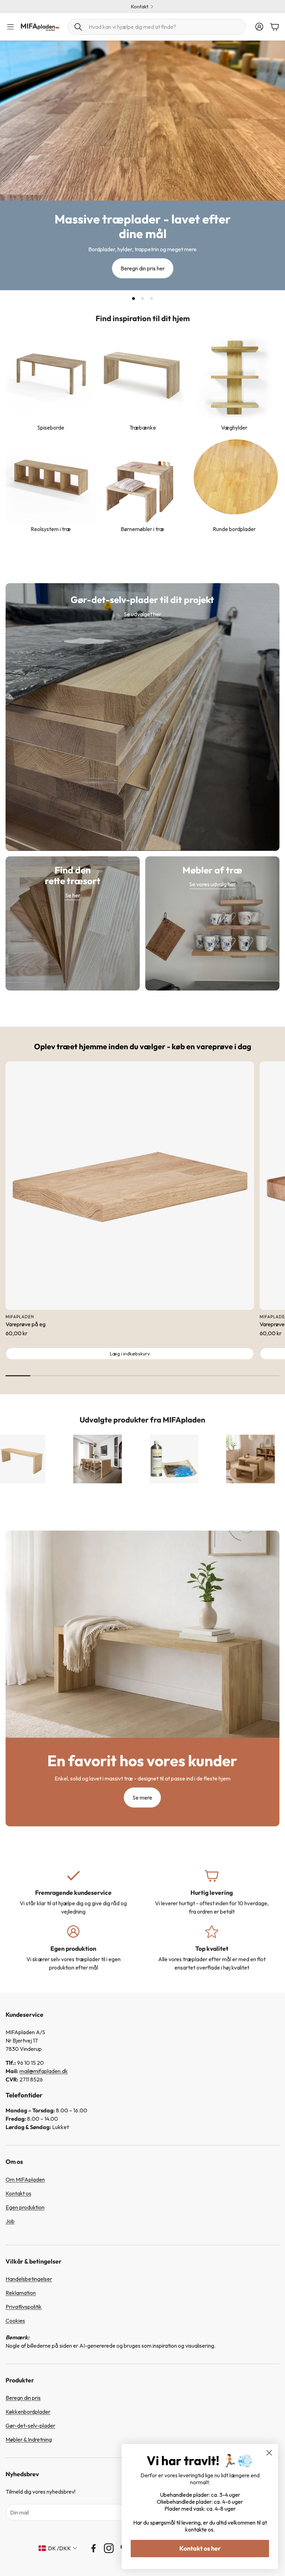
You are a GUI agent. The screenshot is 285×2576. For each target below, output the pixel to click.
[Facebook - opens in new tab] (93, 2548)
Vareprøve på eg (26, 1324)
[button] (157, 27)
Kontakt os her (200, 2548)
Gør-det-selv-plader (30, 2426)
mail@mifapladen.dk (44, 2071)
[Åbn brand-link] (94, 1459)
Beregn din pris (23, 2398)
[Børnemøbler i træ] (142, 478)
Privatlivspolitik (24, 2307)
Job (10, 2221)
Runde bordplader (234, 529)
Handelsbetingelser (29, 2279)
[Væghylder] (234, 377)
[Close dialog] (269, 2453)
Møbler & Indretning (29, 2439)
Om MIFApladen (25, 2179)
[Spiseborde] (51, 377)
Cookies (15, 2321)
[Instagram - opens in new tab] (109, 2548)
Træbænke (143, 427)
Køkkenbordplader (28, 2412)
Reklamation (21, 2293)
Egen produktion (25, 2207)
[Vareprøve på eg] (130, 1186)
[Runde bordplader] (234, 478)
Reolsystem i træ (51, 529)
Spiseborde (51, 427)
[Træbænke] (142, 377)
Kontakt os (18, 2193)
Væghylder (234, 427)
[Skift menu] (10, 27)
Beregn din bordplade (140, 7)
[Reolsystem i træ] (51, 478)
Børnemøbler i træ (142, 529)
